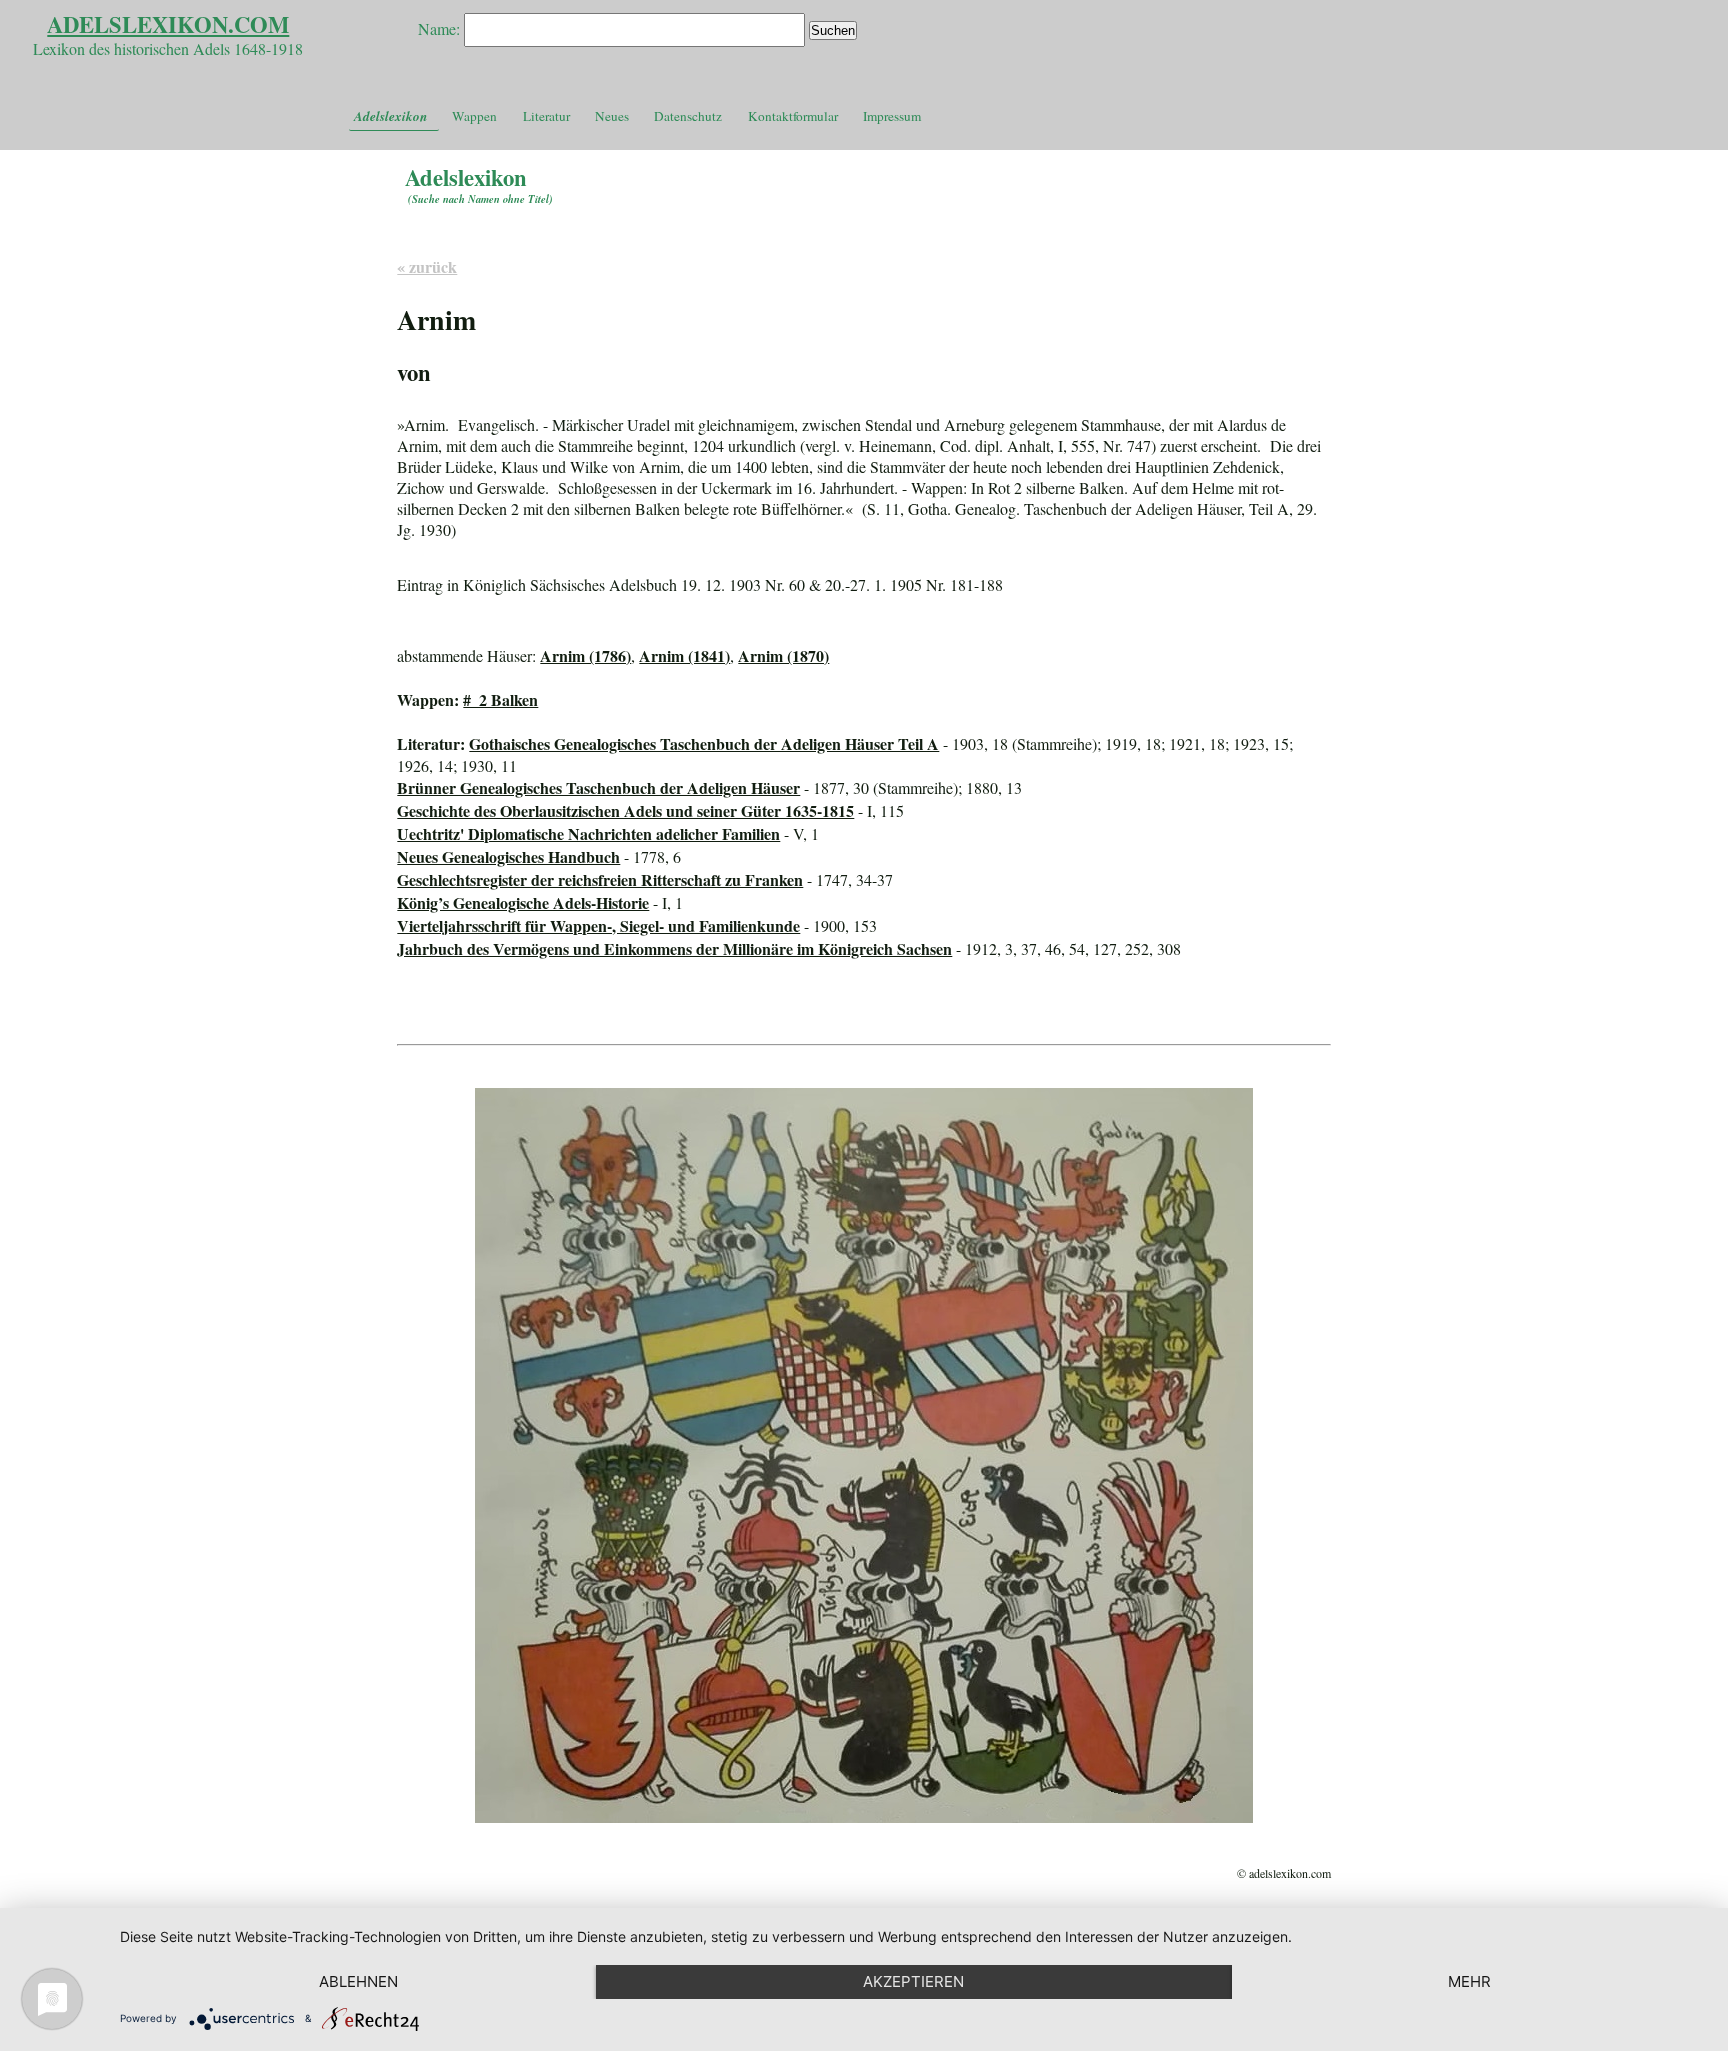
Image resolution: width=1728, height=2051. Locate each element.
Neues (612, 116)
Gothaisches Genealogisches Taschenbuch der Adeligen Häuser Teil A (704, 743)
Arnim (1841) (684, 655)
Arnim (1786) (585, 655)
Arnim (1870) (783, 655)
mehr (1469, 1981)
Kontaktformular (793, 116)
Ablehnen (358, 1981)
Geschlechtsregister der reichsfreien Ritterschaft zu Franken (600, 879)
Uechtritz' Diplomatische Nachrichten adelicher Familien (588, 833)
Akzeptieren (913, 1981)
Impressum (892, 116)
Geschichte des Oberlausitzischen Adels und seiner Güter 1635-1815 (625, 810)
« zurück (427, 266)
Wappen (474, 116)
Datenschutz (688, 116)
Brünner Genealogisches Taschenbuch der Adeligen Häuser (598, 787)
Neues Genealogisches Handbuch (508, 856)
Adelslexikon (390, 116)
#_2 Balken (500, 699)
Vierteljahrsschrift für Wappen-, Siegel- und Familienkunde (598, 925)
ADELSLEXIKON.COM (168, 24)
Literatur (546, 116)
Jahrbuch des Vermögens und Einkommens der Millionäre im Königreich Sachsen (674, 948)
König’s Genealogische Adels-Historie (523, 902)
